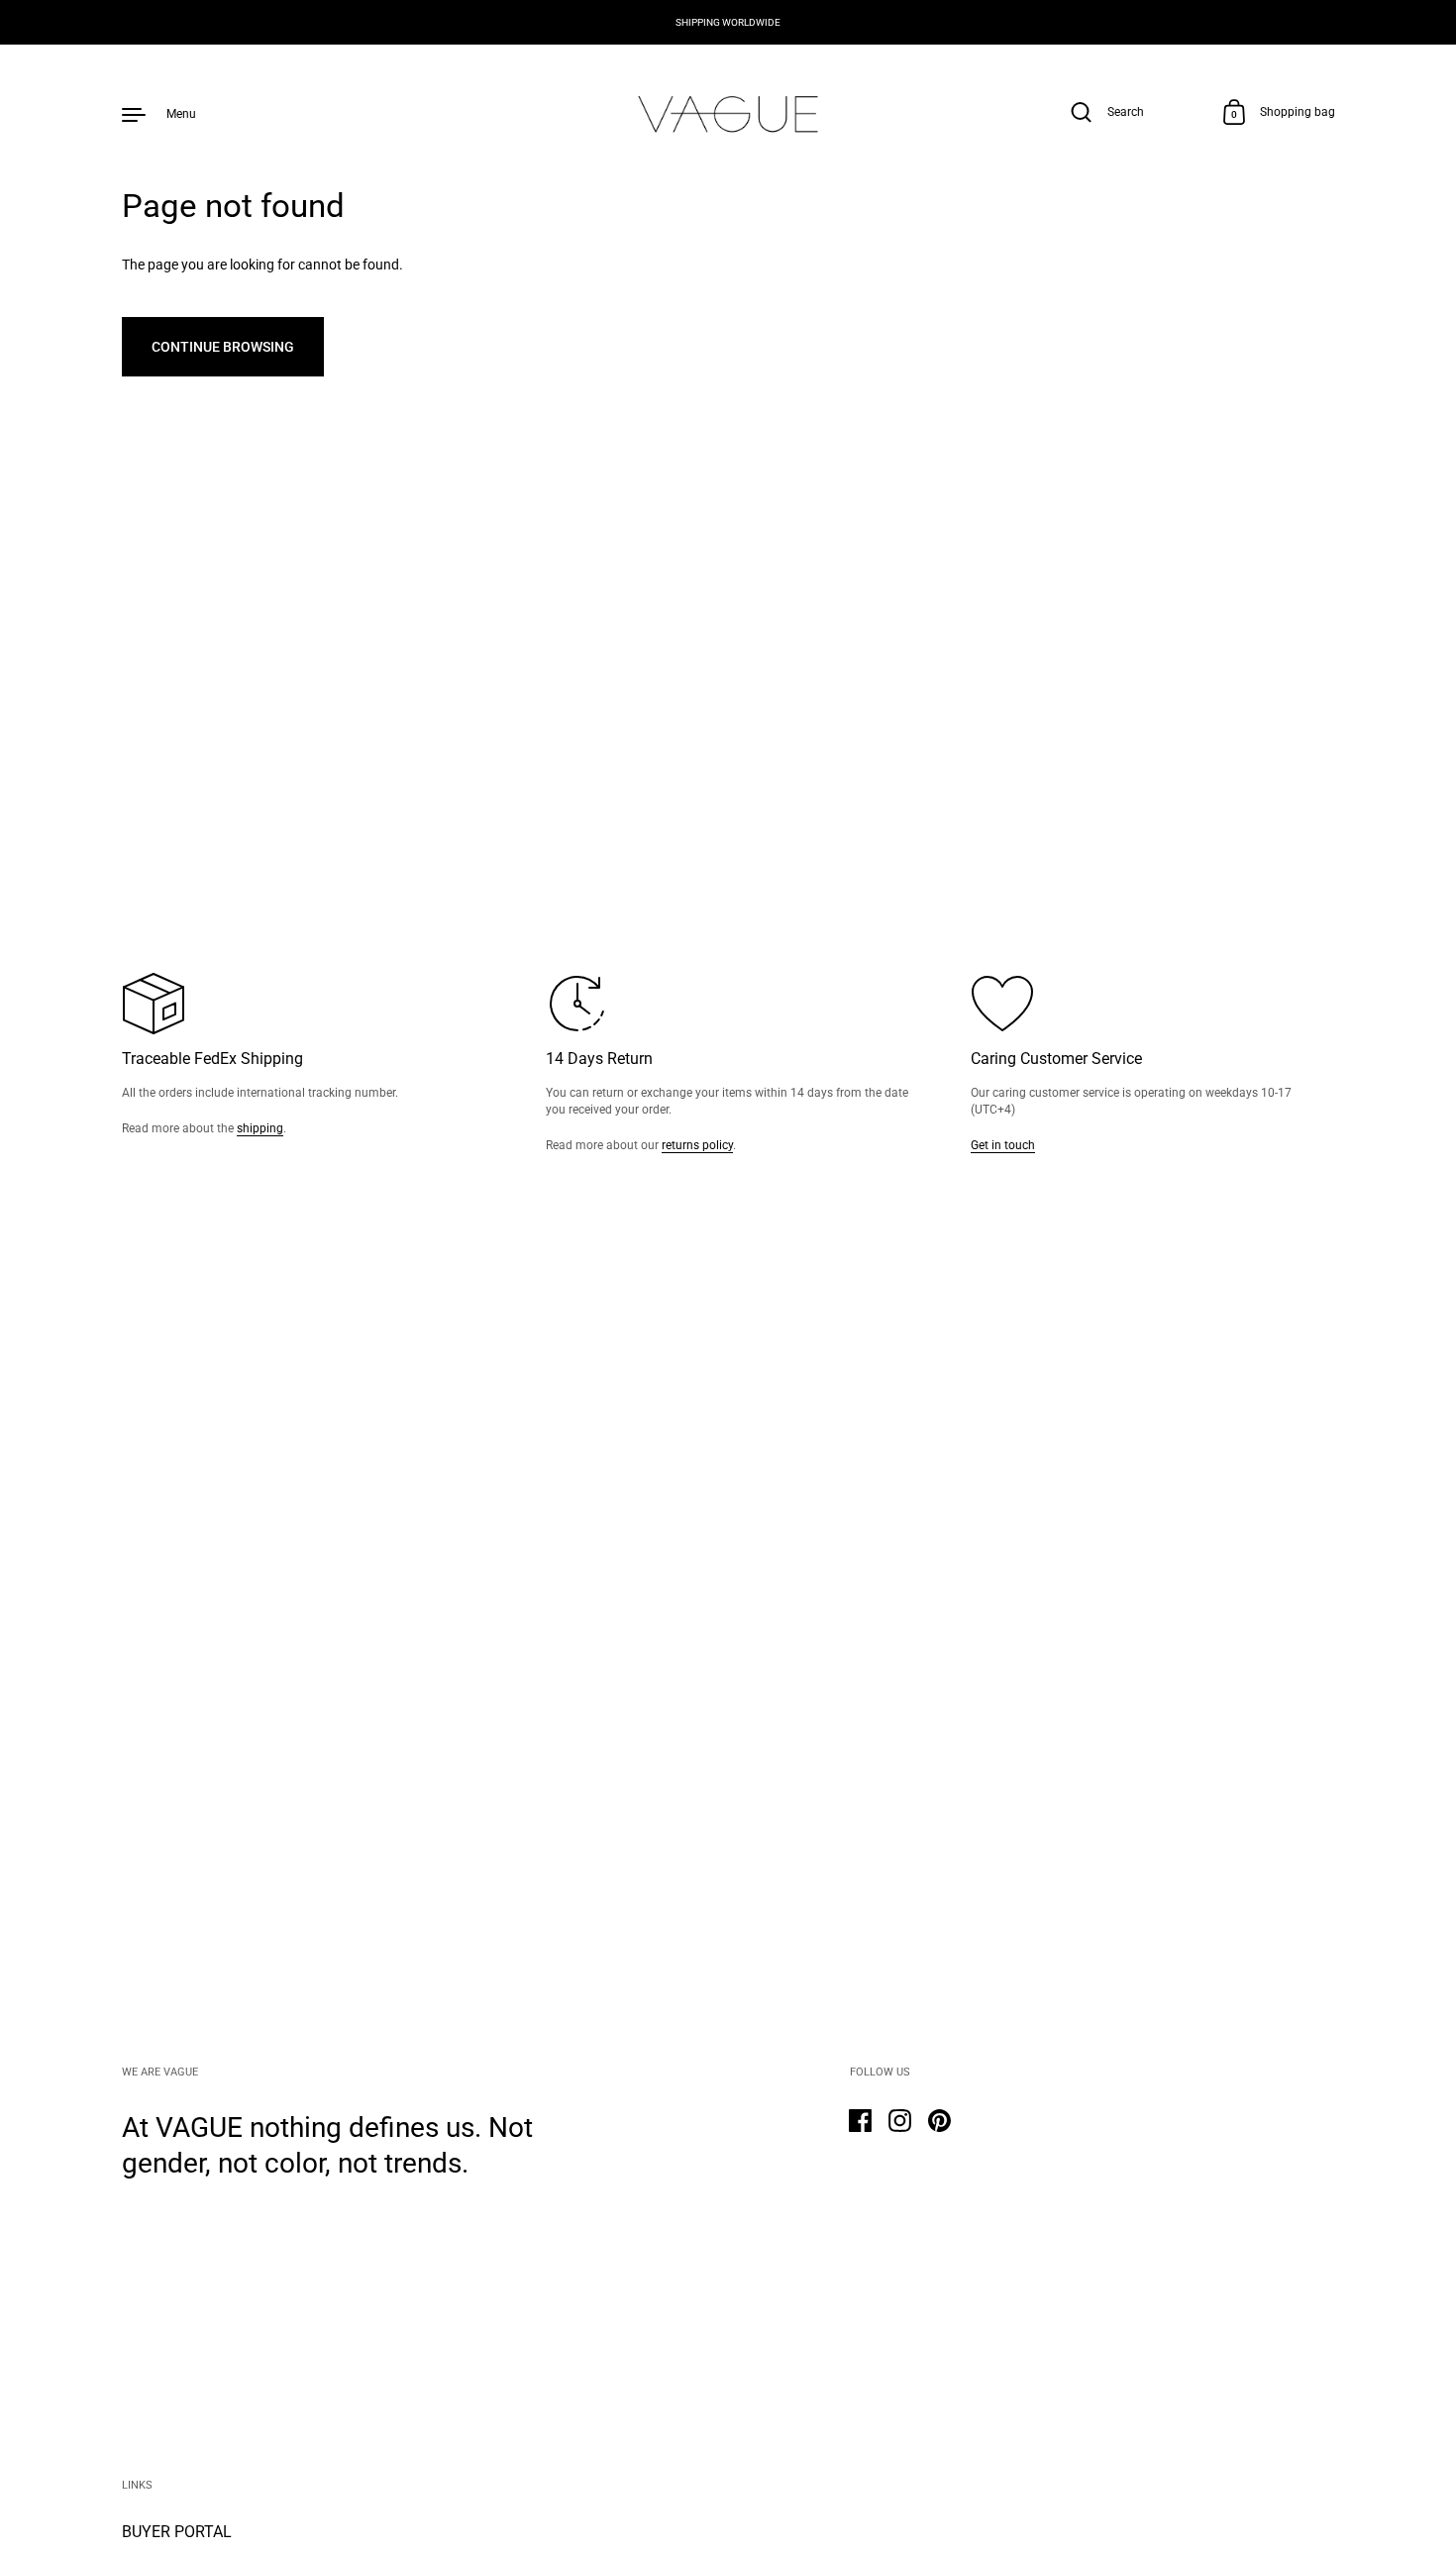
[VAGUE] (728, 113)
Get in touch (1003, 1145)
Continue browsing (223, 347)
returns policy (697, 1145)
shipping (260, 1128)
